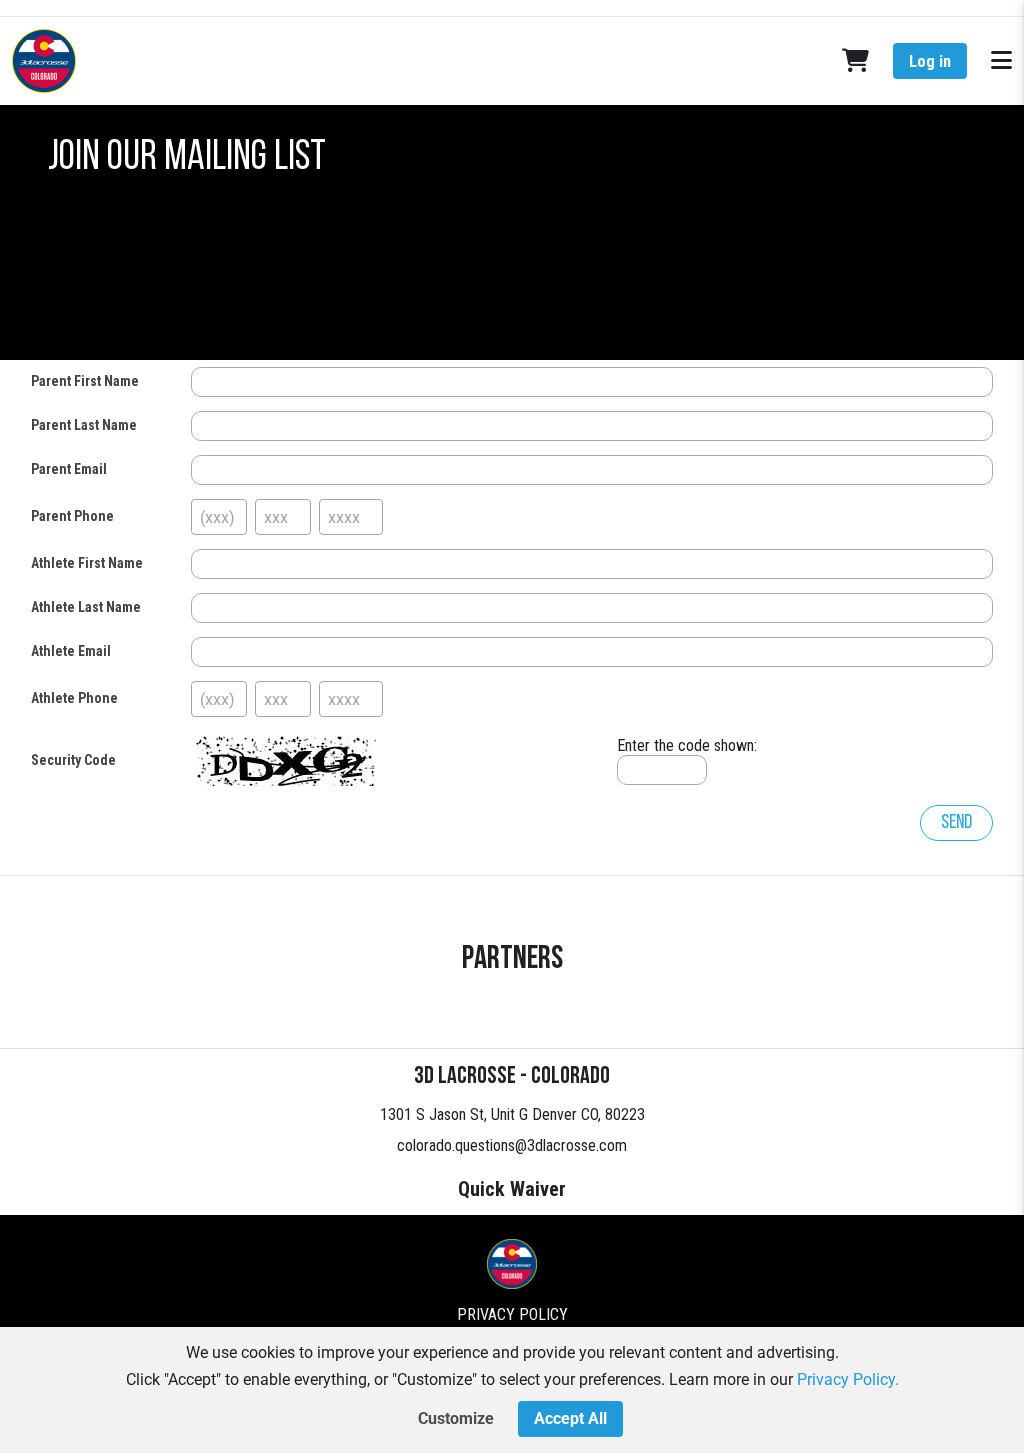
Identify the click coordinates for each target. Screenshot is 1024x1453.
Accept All (570, 1418)
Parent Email (69, 469)
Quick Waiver (512, 1189)
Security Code (73, 760)
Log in (930, 61)
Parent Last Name (84, 425)
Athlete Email (71, 651)
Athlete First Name (87, 563)
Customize (456, 1418)
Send (956, 823)
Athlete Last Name (86, 607)
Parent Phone (72, 516)
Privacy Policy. (848, 1379)
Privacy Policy (512, 1314)
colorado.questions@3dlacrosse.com (512, 1145)
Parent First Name (85, 381)
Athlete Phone (74, 698)
